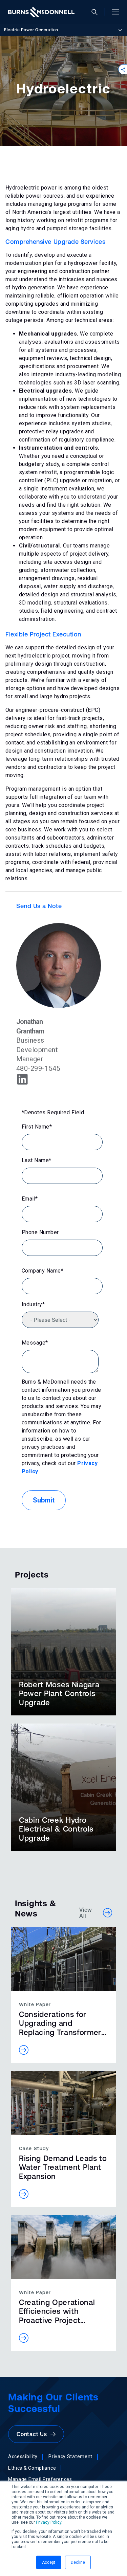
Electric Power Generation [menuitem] (31, 30)
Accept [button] (49, 2562)
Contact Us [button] (34, 2434)
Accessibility (23, 2456)
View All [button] (86, 1913)
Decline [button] (78, 2562)
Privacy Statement (70, 2456)
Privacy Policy (49, 2522)
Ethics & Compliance (32, 2468)
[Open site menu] (113, 12)
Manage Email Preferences (40, 2479)
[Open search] (97, 12)
